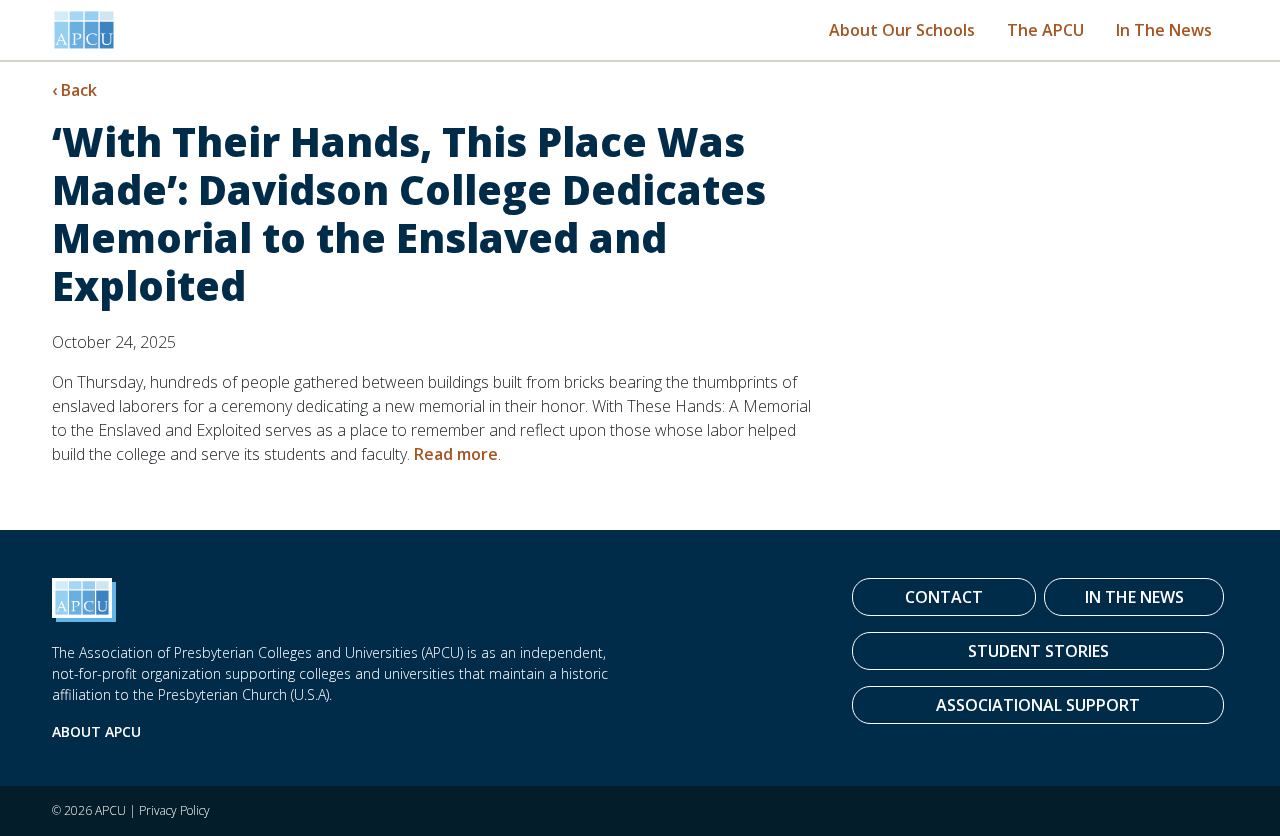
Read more (456, 454)
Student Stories (1038, 651)
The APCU (1045, 30)
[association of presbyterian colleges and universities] (84, 30)
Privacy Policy (174, 810)
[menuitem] (902, 29)
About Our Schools (902, 30)
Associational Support (1038, 705)
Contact (944, 597)
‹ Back (74, 90)
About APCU (96, 731)
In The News (1164, 30)
